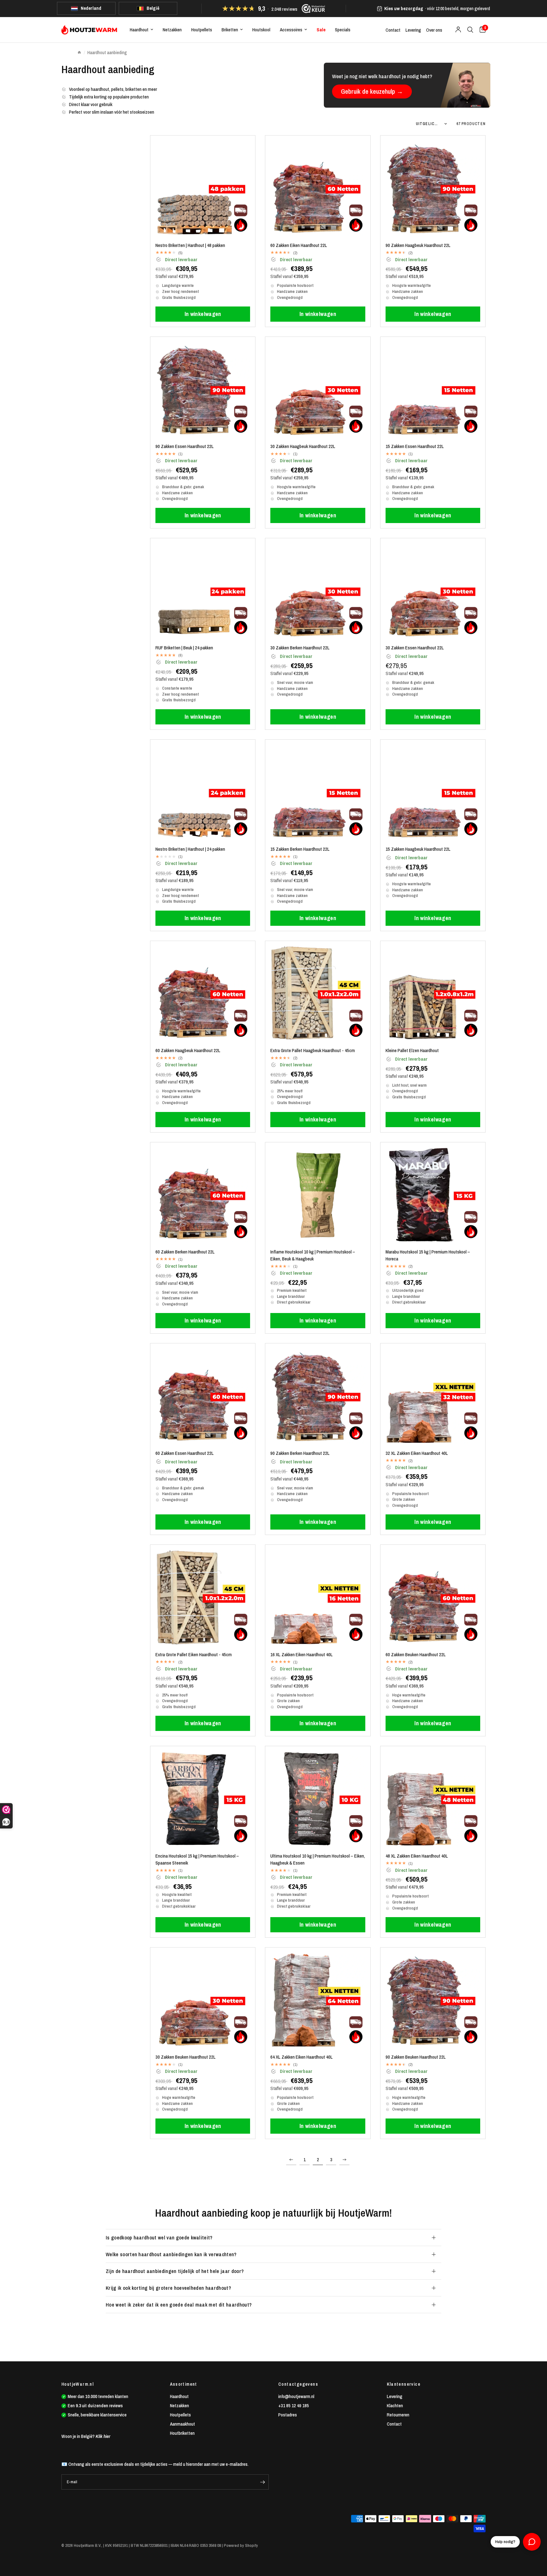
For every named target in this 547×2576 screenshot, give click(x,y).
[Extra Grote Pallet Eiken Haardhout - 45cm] (203, 1597)
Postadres (288, 2415)
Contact (393, 30)
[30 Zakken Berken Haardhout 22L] (318, 591)
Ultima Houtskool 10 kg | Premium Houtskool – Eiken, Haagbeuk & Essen (318, 1859)
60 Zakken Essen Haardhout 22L (185, 1453)
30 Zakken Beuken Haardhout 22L (185, 2057)
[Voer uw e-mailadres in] (262, 2482)
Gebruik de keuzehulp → (372, 91)
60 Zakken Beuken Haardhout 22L (416, 1654)
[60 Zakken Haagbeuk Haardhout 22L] (203, 993)
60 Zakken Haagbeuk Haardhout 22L (188, 1050)
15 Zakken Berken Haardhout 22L (300, 849)
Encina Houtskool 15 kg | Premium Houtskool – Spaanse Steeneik (197, 1859)
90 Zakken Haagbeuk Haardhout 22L (418, 245)
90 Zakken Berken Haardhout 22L (300, 1453)
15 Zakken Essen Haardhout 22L (415, 446)
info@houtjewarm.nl (296, 2396)
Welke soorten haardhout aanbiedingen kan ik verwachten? (171, 2254)
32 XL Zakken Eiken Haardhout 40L (417, 1453)
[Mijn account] (458, 30)
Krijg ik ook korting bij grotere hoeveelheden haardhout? (168, 2288)
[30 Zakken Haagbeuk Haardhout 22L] (318, 389)
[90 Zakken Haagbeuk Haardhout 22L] (433, 188)
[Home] (79, 53)
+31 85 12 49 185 (294, 2406)
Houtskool (261, 30)
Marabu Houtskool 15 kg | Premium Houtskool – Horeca (428, 1255)
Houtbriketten (182, 2433)
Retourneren (398, 2415)
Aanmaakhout (182, 2424)
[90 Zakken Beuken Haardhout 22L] (433, 2000)
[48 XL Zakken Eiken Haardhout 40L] (433, 1799)
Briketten (230, 30)
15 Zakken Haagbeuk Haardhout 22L (418, 849)
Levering (413, 30)
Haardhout (139, 30)
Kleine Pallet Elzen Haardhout (412, 1050)
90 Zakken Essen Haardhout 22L (185, 446)
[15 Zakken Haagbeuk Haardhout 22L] (433, 792)
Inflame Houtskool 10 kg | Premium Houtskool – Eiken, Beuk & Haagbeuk (313, 1255)
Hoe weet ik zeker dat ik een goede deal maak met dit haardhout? (179, 2305)
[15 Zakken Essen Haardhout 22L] (433, 389)
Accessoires (291, 30)
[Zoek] (470, 30)
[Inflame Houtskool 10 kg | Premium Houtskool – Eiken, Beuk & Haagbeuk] (318, 1195)
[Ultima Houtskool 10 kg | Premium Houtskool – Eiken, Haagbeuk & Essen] (318, 1799)
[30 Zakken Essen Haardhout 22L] (433, 591)
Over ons (434, 30)
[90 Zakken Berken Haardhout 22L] (318, 1396)
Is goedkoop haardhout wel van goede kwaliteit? (159, 2238)
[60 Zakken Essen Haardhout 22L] (203, 1396)
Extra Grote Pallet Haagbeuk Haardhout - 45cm (313, 1050)
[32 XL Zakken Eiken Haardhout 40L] (433, 1396)
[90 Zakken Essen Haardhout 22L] (203, 389)
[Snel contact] (532, 2542)
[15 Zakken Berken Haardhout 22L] (318, 792)
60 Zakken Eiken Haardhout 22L (299, 245)
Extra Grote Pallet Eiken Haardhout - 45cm (194, 1654)
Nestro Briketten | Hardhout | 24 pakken (190, 849)
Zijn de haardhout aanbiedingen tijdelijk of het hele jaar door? (175, 2271)
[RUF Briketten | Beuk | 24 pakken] (203, 591)
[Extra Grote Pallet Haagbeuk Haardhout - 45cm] (318, 993)
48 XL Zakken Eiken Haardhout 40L (417, 1856)
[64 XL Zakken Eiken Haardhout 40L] (318, 2000)
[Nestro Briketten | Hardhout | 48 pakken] (203, 188)
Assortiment (184, 2384)
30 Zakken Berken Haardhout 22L (300, 648)
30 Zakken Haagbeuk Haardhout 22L (303, 446)
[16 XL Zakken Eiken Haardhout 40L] (318, 1597)
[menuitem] (141, 30)
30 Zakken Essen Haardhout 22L (415, 648)
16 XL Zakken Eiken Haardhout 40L (302, 1654)
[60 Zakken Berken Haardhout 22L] (203, 1195)
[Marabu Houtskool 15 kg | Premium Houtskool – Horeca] (433, 1195)
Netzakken (172, 30)
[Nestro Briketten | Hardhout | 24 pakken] (203, 792)
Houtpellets (202, 30)
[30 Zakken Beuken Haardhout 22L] (203, 2000)
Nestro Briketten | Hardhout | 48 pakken (190, 245)
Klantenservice (404, 2384)
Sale (321, 30)
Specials (343, 30)
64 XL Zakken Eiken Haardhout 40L (302, 2057)
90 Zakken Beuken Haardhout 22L (416, 2057)
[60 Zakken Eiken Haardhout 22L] (318, 188)
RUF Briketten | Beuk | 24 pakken (184, 648)
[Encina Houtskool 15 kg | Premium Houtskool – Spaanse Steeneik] (203, 1799)
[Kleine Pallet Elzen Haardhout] (433, 993)
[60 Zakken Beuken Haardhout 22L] (433, 1597)
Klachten (395, 2406)
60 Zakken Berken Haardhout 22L (185, 1252)
